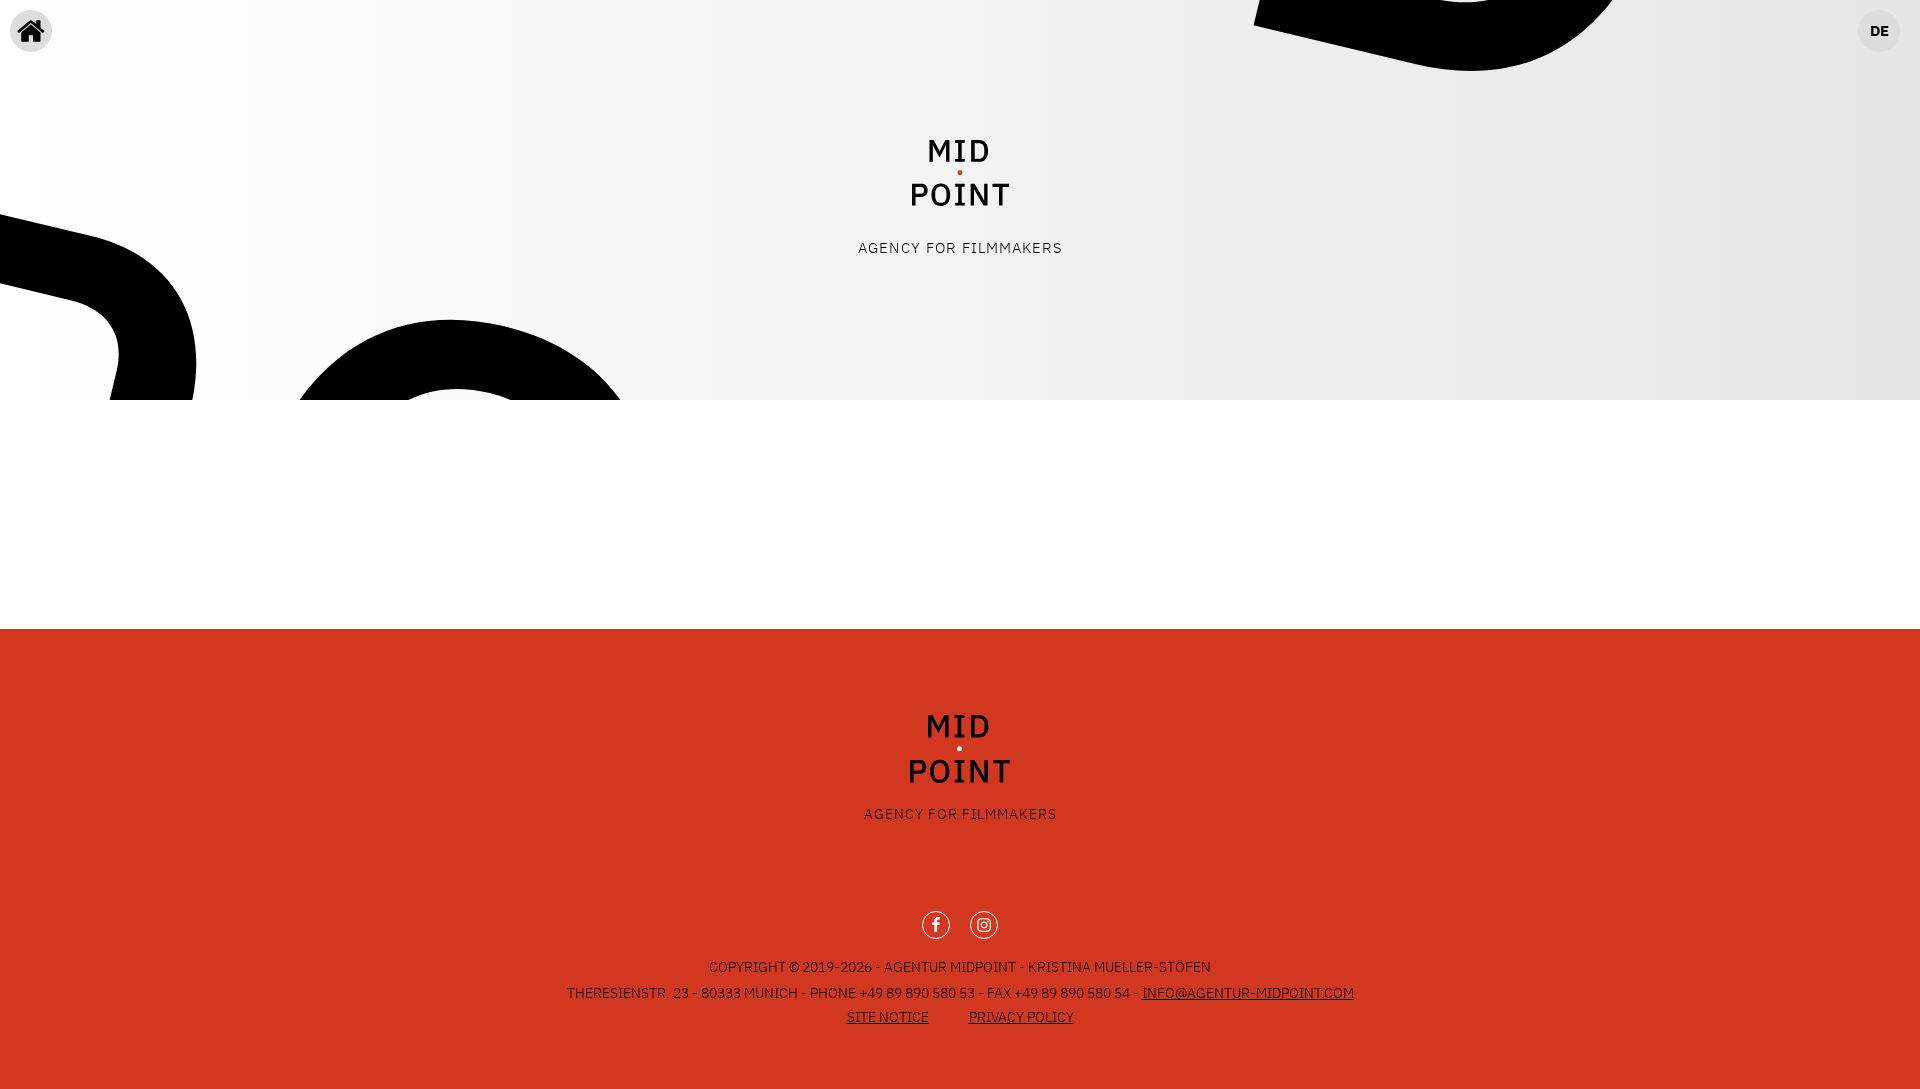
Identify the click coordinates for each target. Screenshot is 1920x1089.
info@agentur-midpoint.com (1248, 993)
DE (1879, 30)
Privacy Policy (1021, 1017)
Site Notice (888, 1017)
